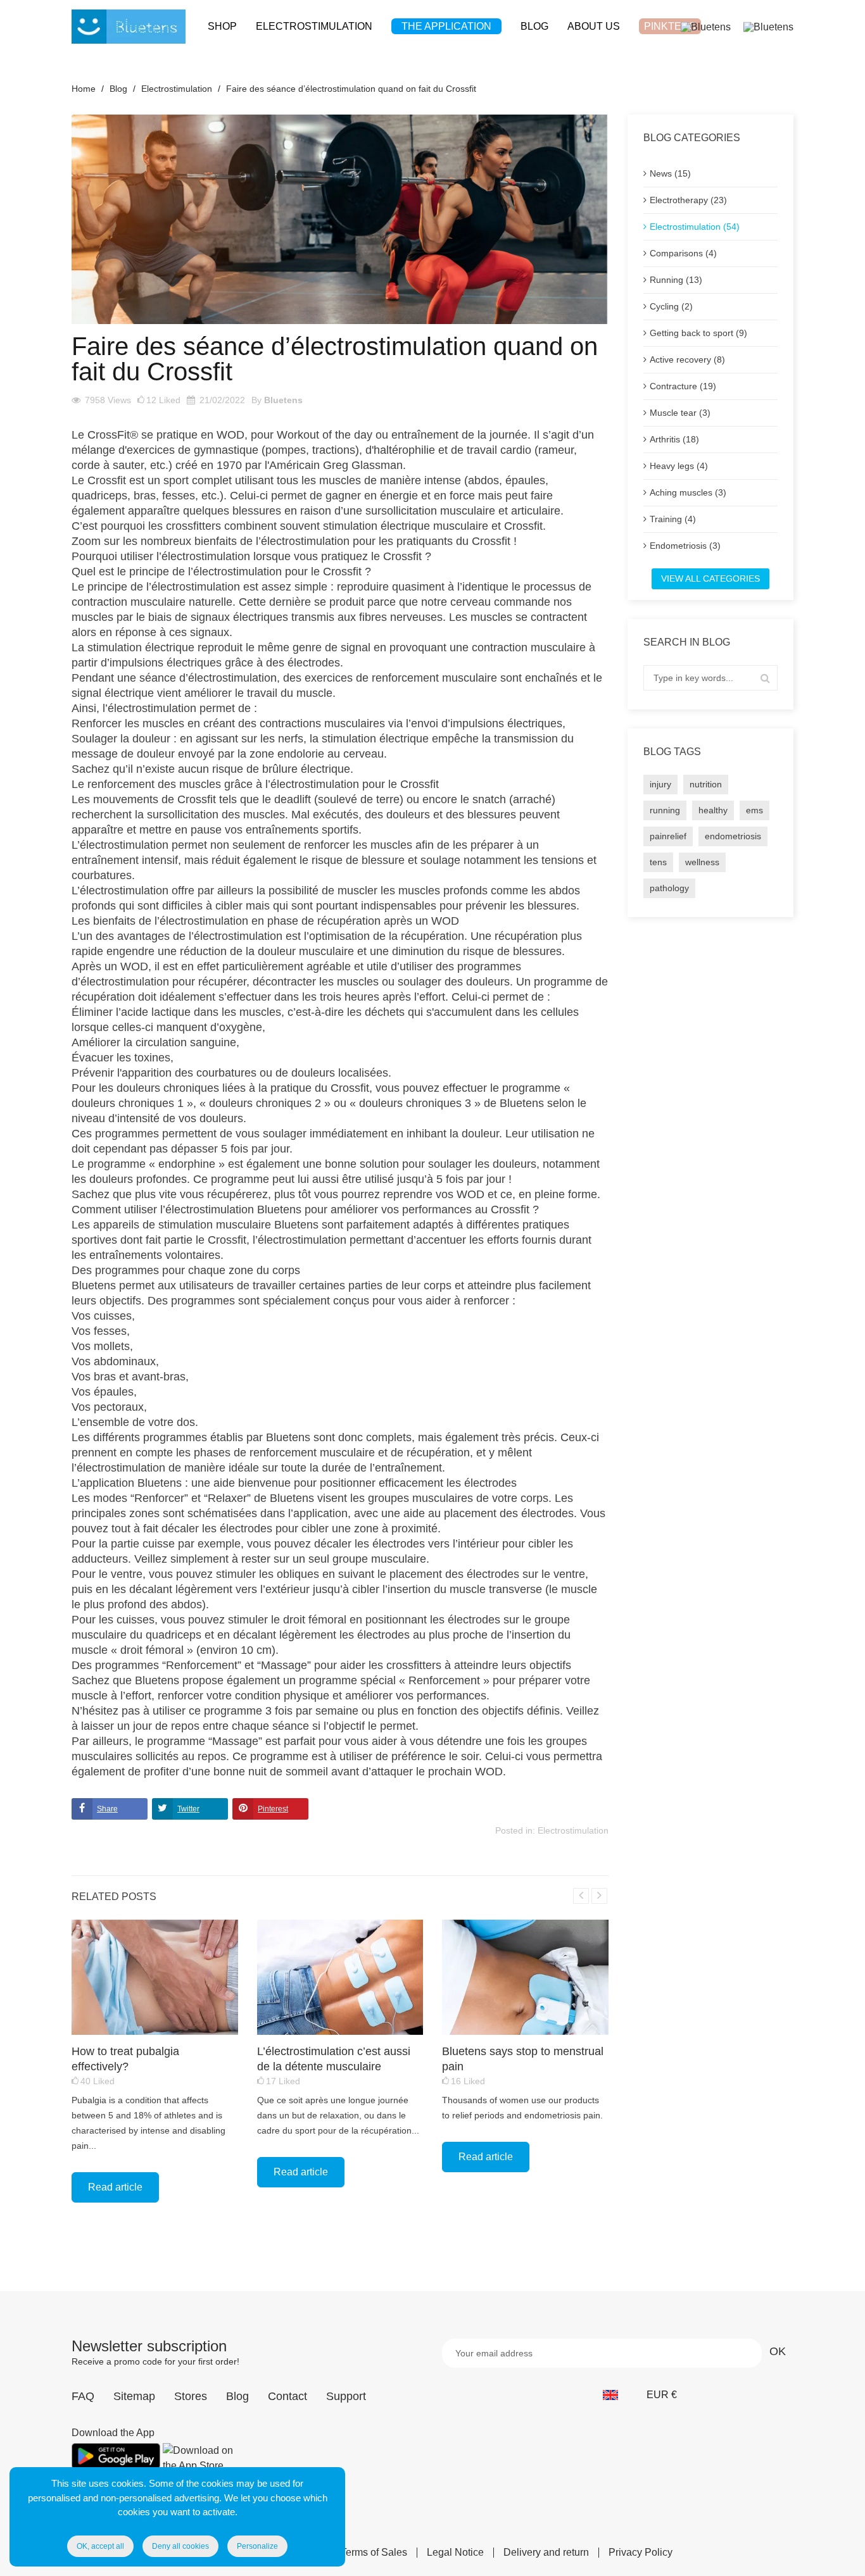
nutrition (706, 784)
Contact (287, 2396)
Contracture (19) (683, 386)
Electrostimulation (573, 1830)
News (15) (670, 173)
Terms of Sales (374, 2553)
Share (107, 1809)
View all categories (710, 578)
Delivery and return (546, 2553)
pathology (669, 888)
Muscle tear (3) (680, 413)
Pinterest (273, 1809)
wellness (702, 862)
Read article (115, 2187)
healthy (713, 810)
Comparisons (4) (683, 253)
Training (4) (673, 519)
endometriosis (733, 836)
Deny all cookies (180, 2546)
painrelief (668, 836)
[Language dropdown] (617, 2395)
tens (658, 862)
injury (660, 784)
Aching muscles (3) (688, 492)
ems (755, 810)
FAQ (83, 2396)
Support (346, 2396)
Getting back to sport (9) (698, 333)
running (665, 810)
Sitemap (134, 2396)
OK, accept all (100, 2546)
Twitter (188, 1809)
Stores (191, 2396)
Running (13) (676, 280)
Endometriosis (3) (685, 546)
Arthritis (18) (674, 439)
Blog (237, 2396)
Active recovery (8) (687, 360)
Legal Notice (455, 2553)
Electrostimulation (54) (695, 227)
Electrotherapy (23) (688, 200)
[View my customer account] (706, 26)
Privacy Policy (641, 2553)
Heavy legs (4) (679, 466)
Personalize (257, 2546)
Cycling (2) (671, 306)
